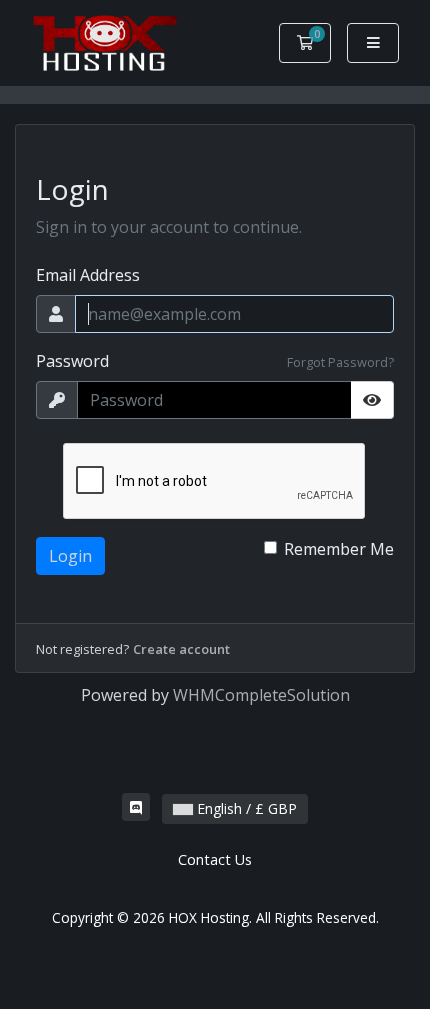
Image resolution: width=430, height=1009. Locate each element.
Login (70, 556)
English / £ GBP (245, 808)
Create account (181, 649)
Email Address (88, 275)
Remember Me (339, 549)
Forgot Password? (340, 362)
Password (72, 361)
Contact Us (215, 859)
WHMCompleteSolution (261, 695)
